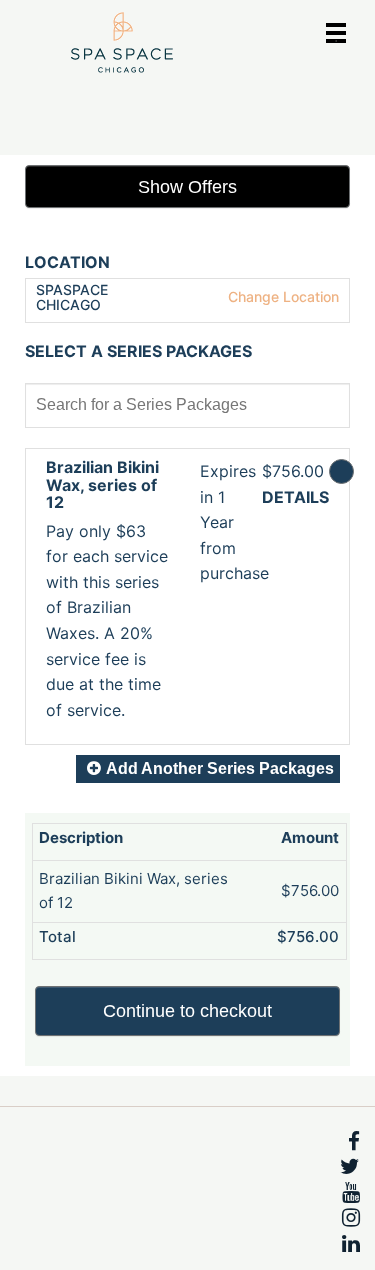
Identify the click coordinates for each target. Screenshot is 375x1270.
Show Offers (187, 187)
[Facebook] (354, 1142)
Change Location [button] (281, 296)
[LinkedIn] (351, 1244)
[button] (108, 598)
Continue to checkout (187, 1011)
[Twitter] (350, 1167)
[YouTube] (351, 1193)
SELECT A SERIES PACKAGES (138, 352)
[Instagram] (351, 1218)
